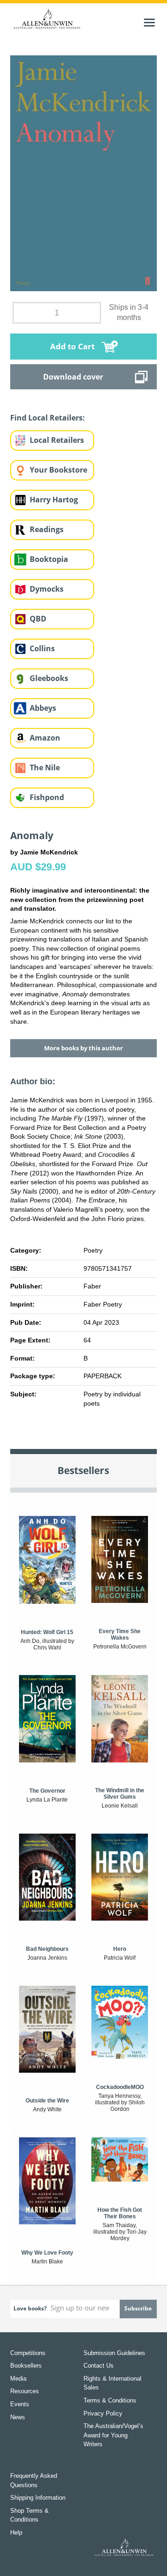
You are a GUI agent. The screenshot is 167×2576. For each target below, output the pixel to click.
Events (20, 2404)
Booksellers (26, 2366)
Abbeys (43, 708)
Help (16, 2533)
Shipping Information (38, 2498)
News (18, 2417)
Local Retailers (57, 440)
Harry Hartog (54, 500)
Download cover (73, 377)
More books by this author (83, 1048)
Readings (47, 529)
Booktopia (49, 559)
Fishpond (47, 797)
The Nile (45, 767)
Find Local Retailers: (48, 418)
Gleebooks (49, 678)
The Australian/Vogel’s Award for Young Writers (113, 2435)
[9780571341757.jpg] (84, 173)
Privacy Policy (103, 2413)
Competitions (28, 2353)
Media (18, 2379)
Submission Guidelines (114, 2353)
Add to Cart (72, 346)
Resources (25, 2391)
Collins (42, 648)
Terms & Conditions (110, 2400)
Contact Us (99, 2366)
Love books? (30, 2308)
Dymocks (47, 589)
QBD (38, 619)
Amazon (45, 738)
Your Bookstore (58, 470)
